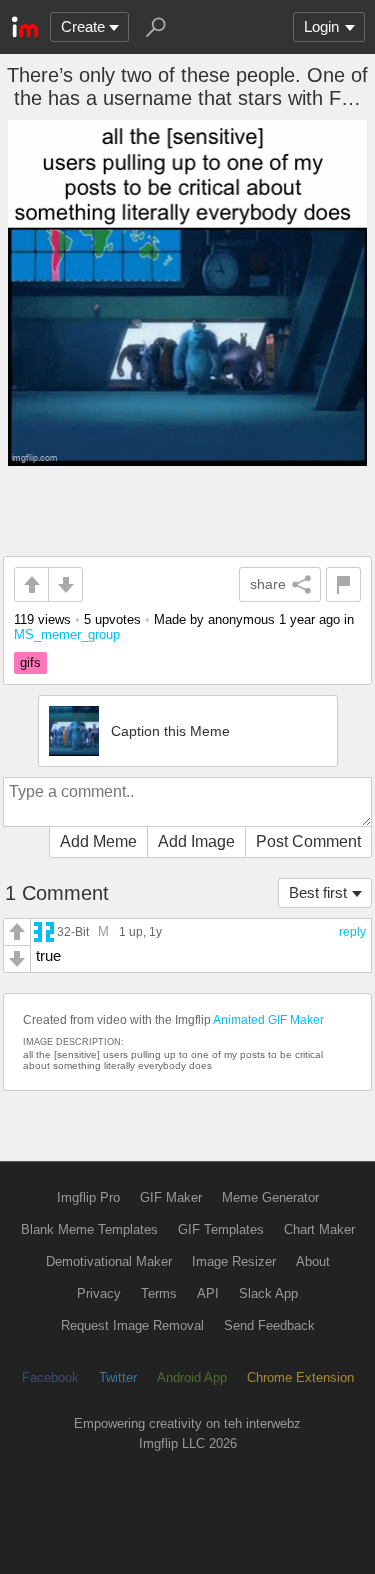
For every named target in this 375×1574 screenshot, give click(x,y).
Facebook (50, 1377)
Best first (318, 892)
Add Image (196, 841)
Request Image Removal (132, 1325)
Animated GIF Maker (268, 1020)
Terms (159, 1293)
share (268, 584)
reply (352, 932)
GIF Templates (221, 1229)
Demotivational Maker (109, 1261)
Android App (192, 1377)
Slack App (268, 1293)
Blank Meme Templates (89, 1229)
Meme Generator (270, 1197)
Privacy (99, 1293)
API (208, 1293)
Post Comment (308, 841)
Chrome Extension (300, 1377)
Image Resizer (234, 1261)
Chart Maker (319, 1229)
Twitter (118, 1377)
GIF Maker (171, 1197)
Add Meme (98, 841)
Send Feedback (269, 1325)
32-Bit (73, 931)
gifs (30, 662)
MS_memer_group (67, 634)
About (313, 1261)
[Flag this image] (343, 584)
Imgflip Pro (88, 1197)
